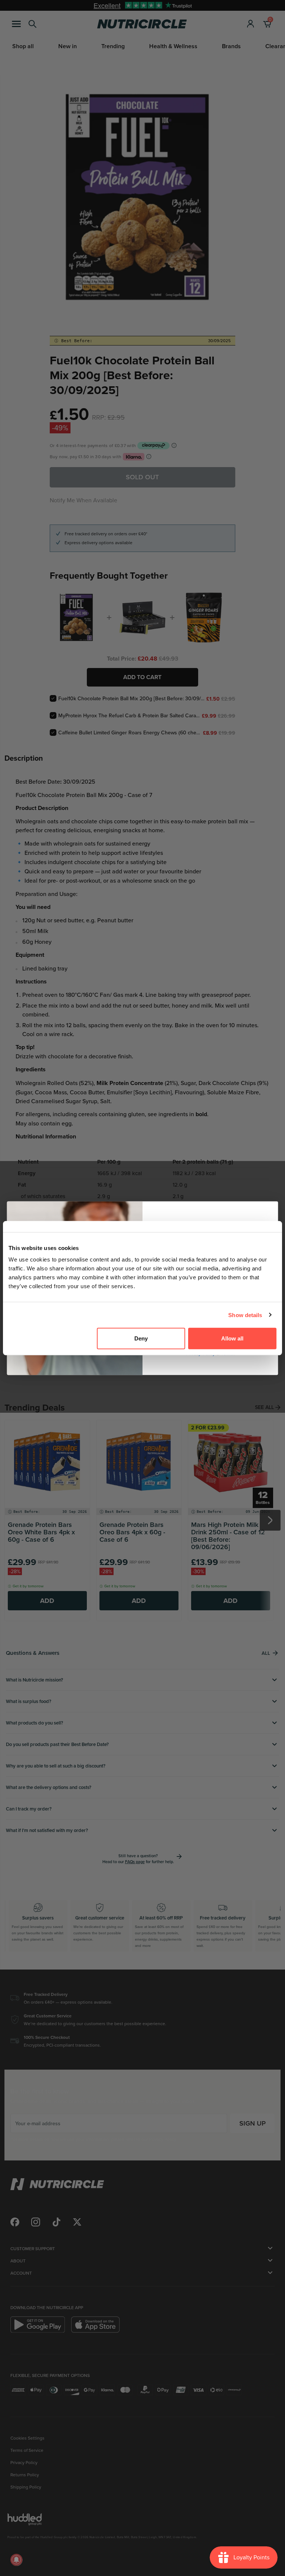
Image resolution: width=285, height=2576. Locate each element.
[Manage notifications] (16, 2560)
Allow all (232, 1338)
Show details (245, 1315)
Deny (141, 1338)
